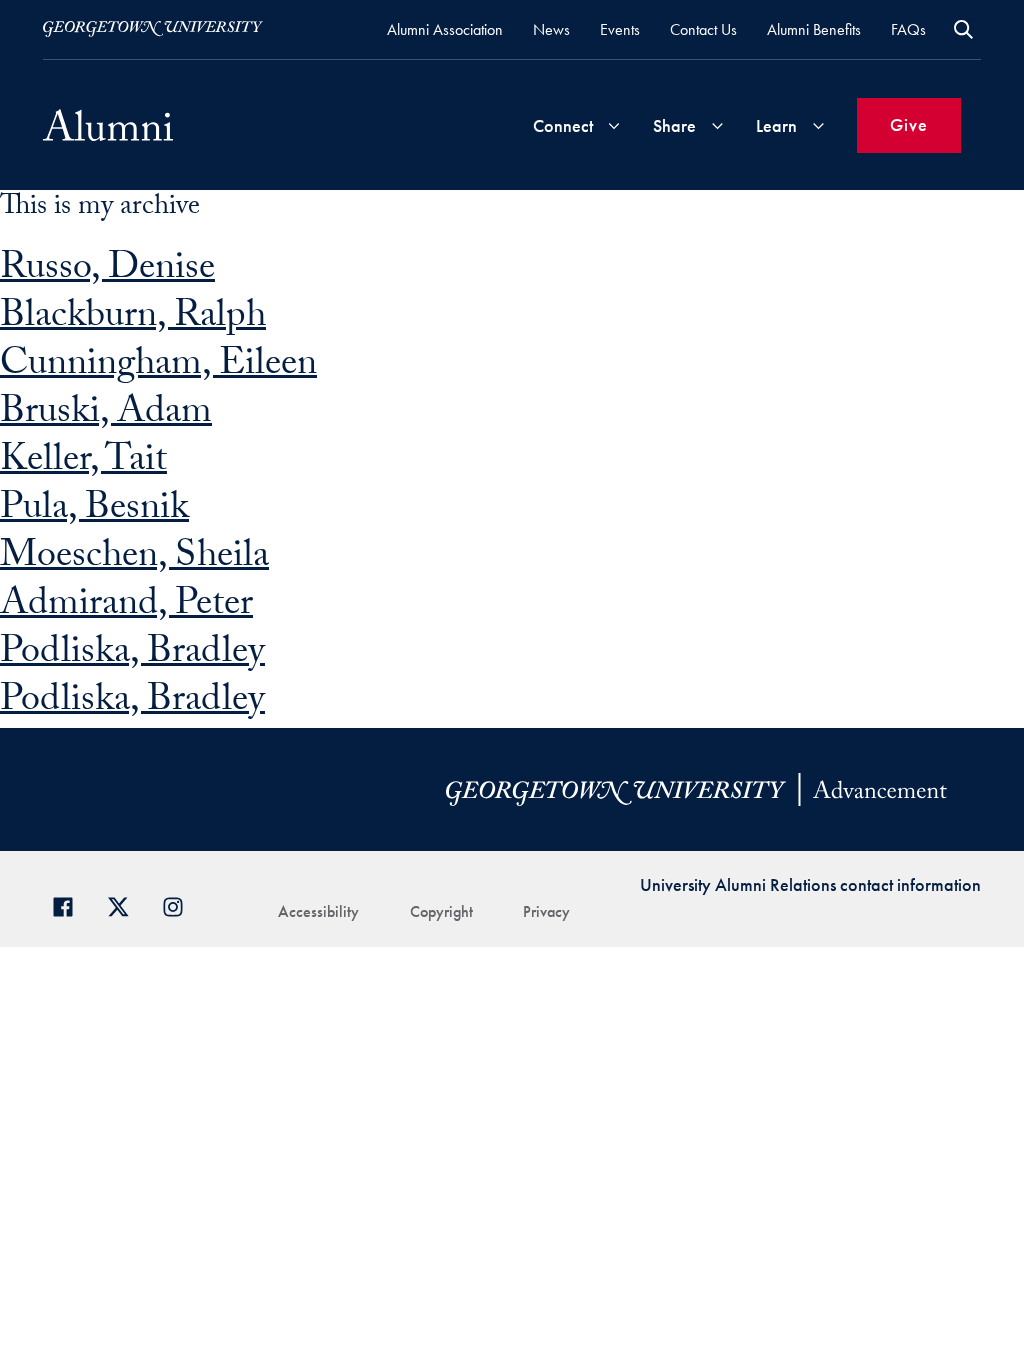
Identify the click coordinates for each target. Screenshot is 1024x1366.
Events (620, 29)
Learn (776, 125)
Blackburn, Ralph (133, 319)
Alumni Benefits (814, 29)
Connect (563, 125)
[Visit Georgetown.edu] (153, 29)
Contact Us (703, 29)
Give (909, 124)
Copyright (441, 911)
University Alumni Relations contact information (810, 884)
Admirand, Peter (126, 607)
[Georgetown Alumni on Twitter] (125, 904)
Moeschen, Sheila (134, 559)
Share (674, 125)
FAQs (908, 29)
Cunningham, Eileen (158, 367)
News (551, 29)
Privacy (546, 911)
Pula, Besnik (94, 511)
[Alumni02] (108, 125)
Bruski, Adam (106, 415)
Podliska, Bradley (132, 655)
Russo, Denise (107, 271)
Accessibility (318, 911)
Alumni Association (445, 29)
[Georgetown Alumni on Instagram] (180, 904)
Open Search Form (963, 29)
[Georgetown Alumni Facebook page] (70, 904)
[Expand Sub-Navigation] (614, 125)
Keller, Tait (83, 463)
